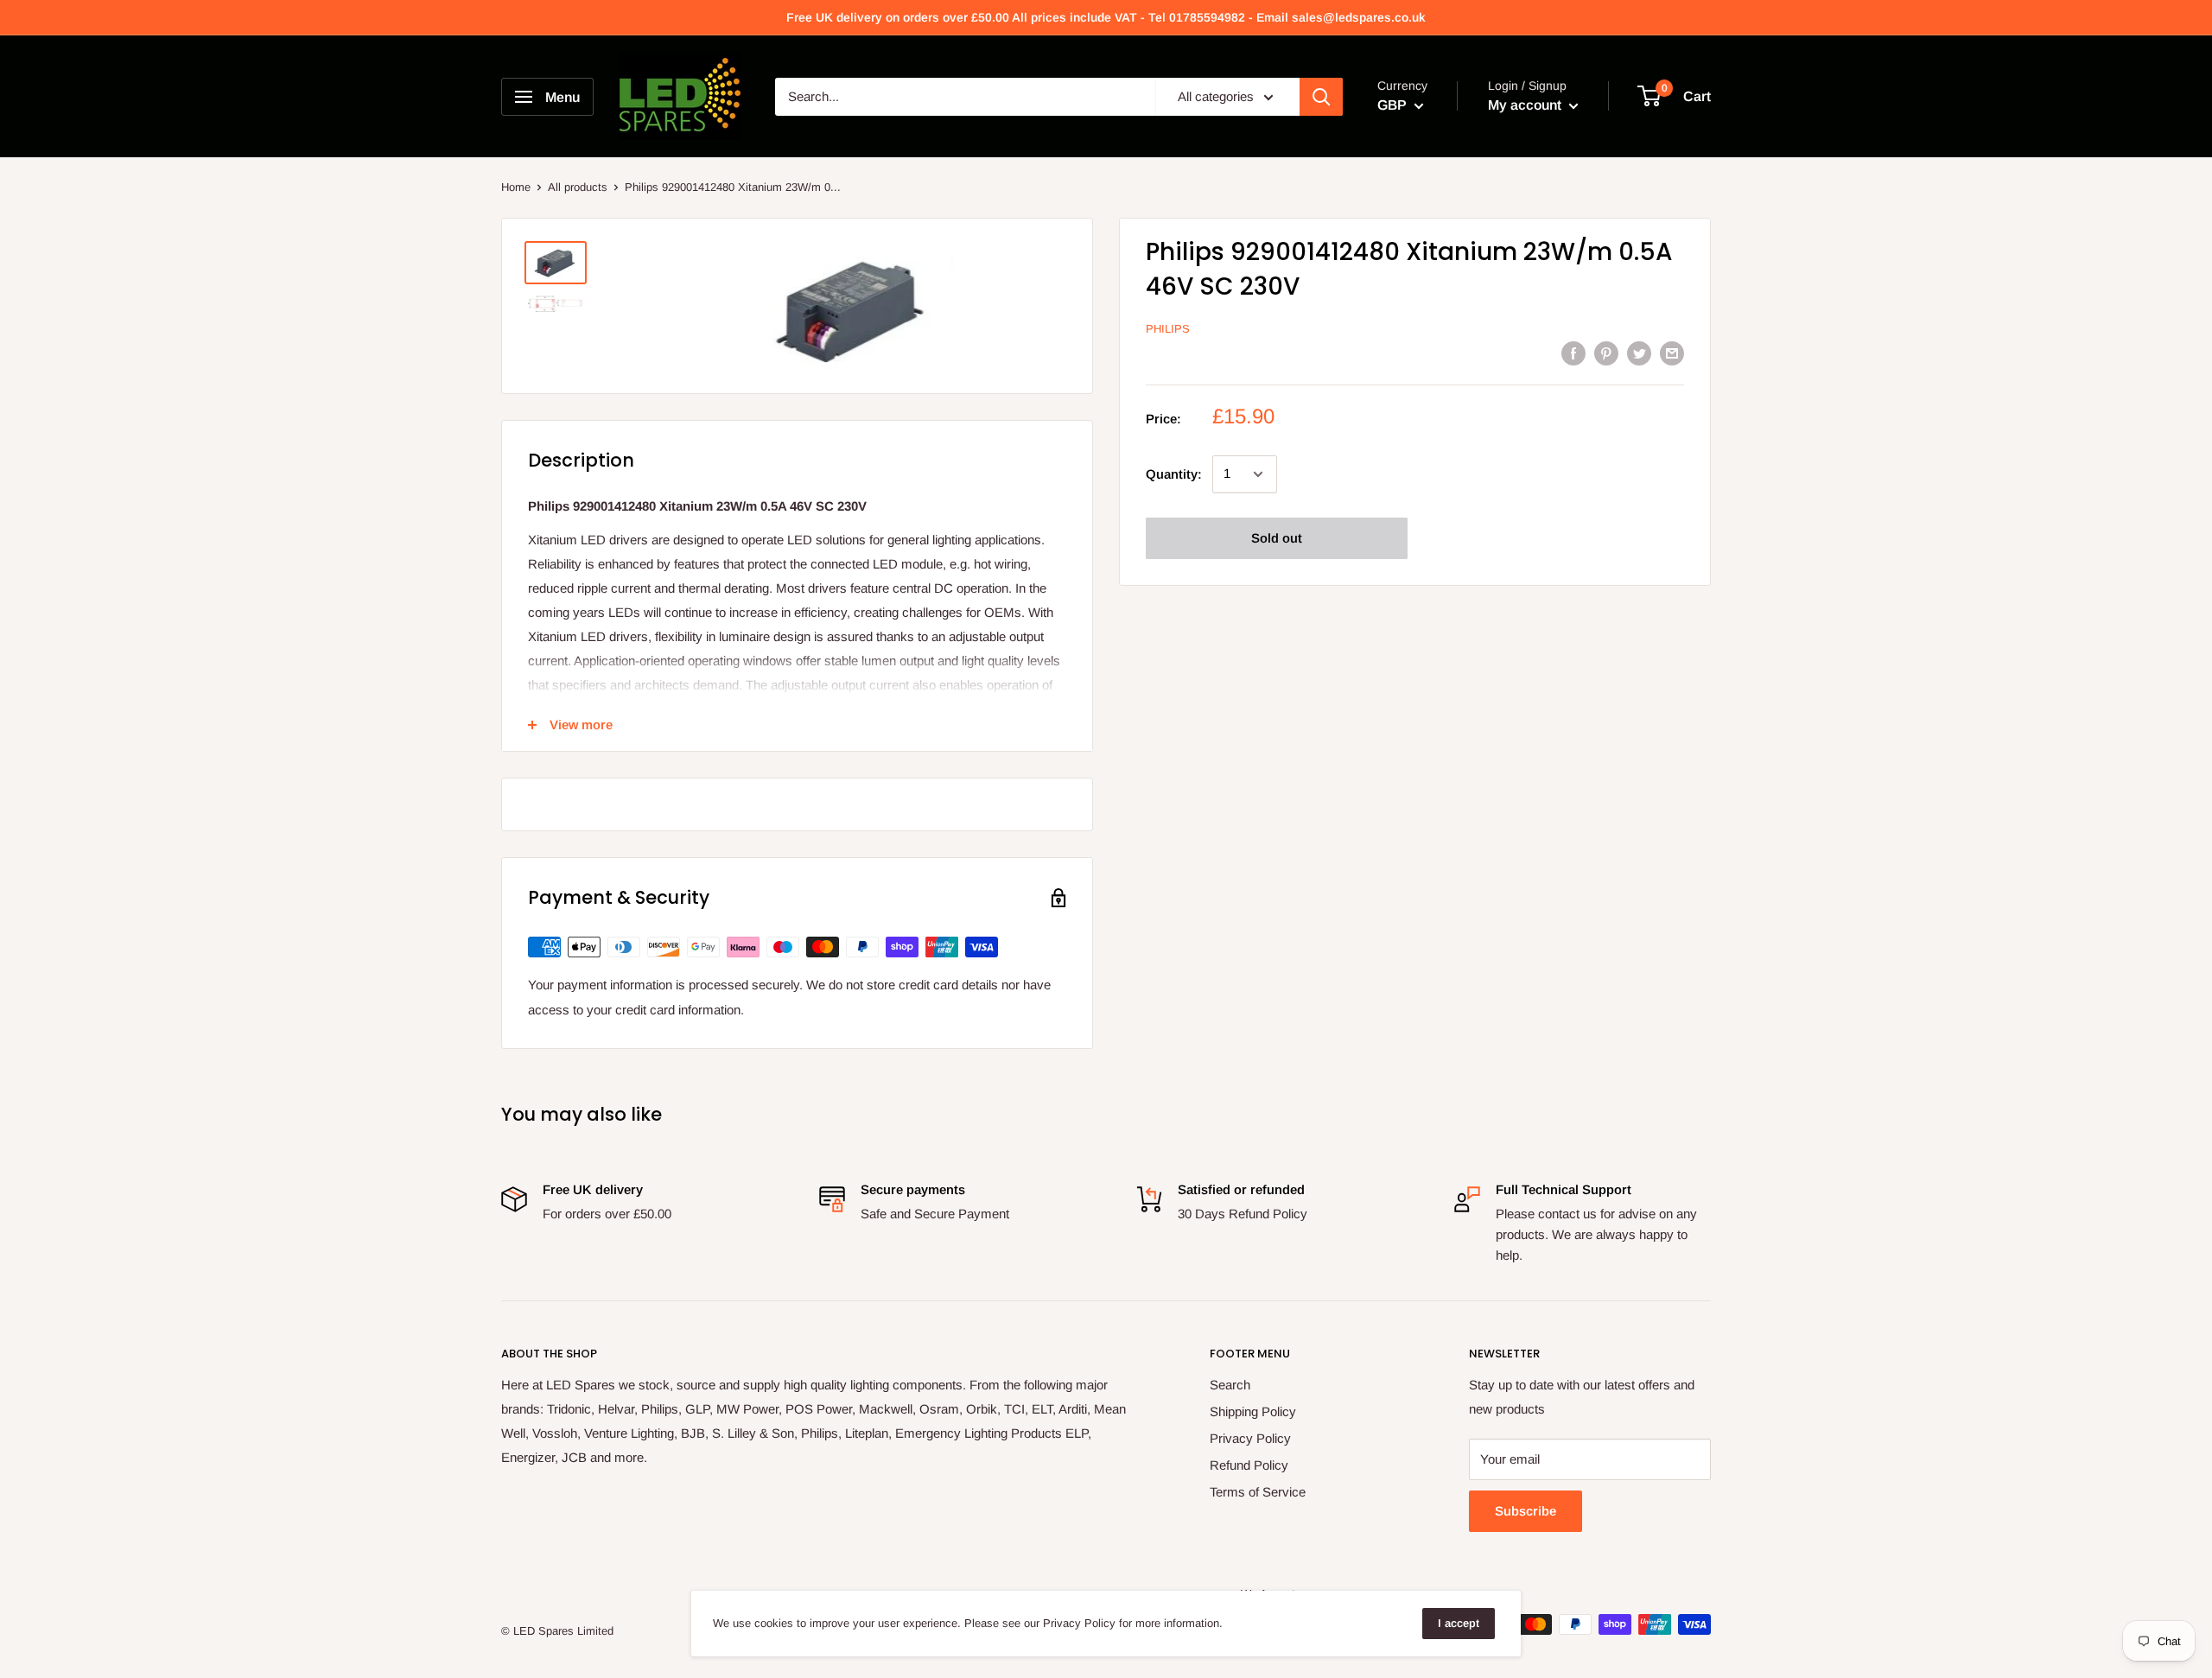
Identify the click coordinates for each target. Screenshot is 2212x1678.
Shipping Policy (1253, 1411)
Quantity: (1174, 474)
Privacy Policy (1250, 1438)
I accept (1459, 1623)
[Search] (1321, 97)
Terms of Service (1258, 1492)
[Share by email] (1672, 353)
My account (1526, 105)
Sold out (1277, 538)
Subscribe (1526, 1511)
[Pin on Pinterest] (1606, 353)
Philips (1168, 330)
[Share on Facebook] (1573, 353)
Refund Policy (1249, 1465)
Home (516, 187)
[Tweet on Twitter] (1639, 353)
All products (578, 187)
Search (1230, 1385)
